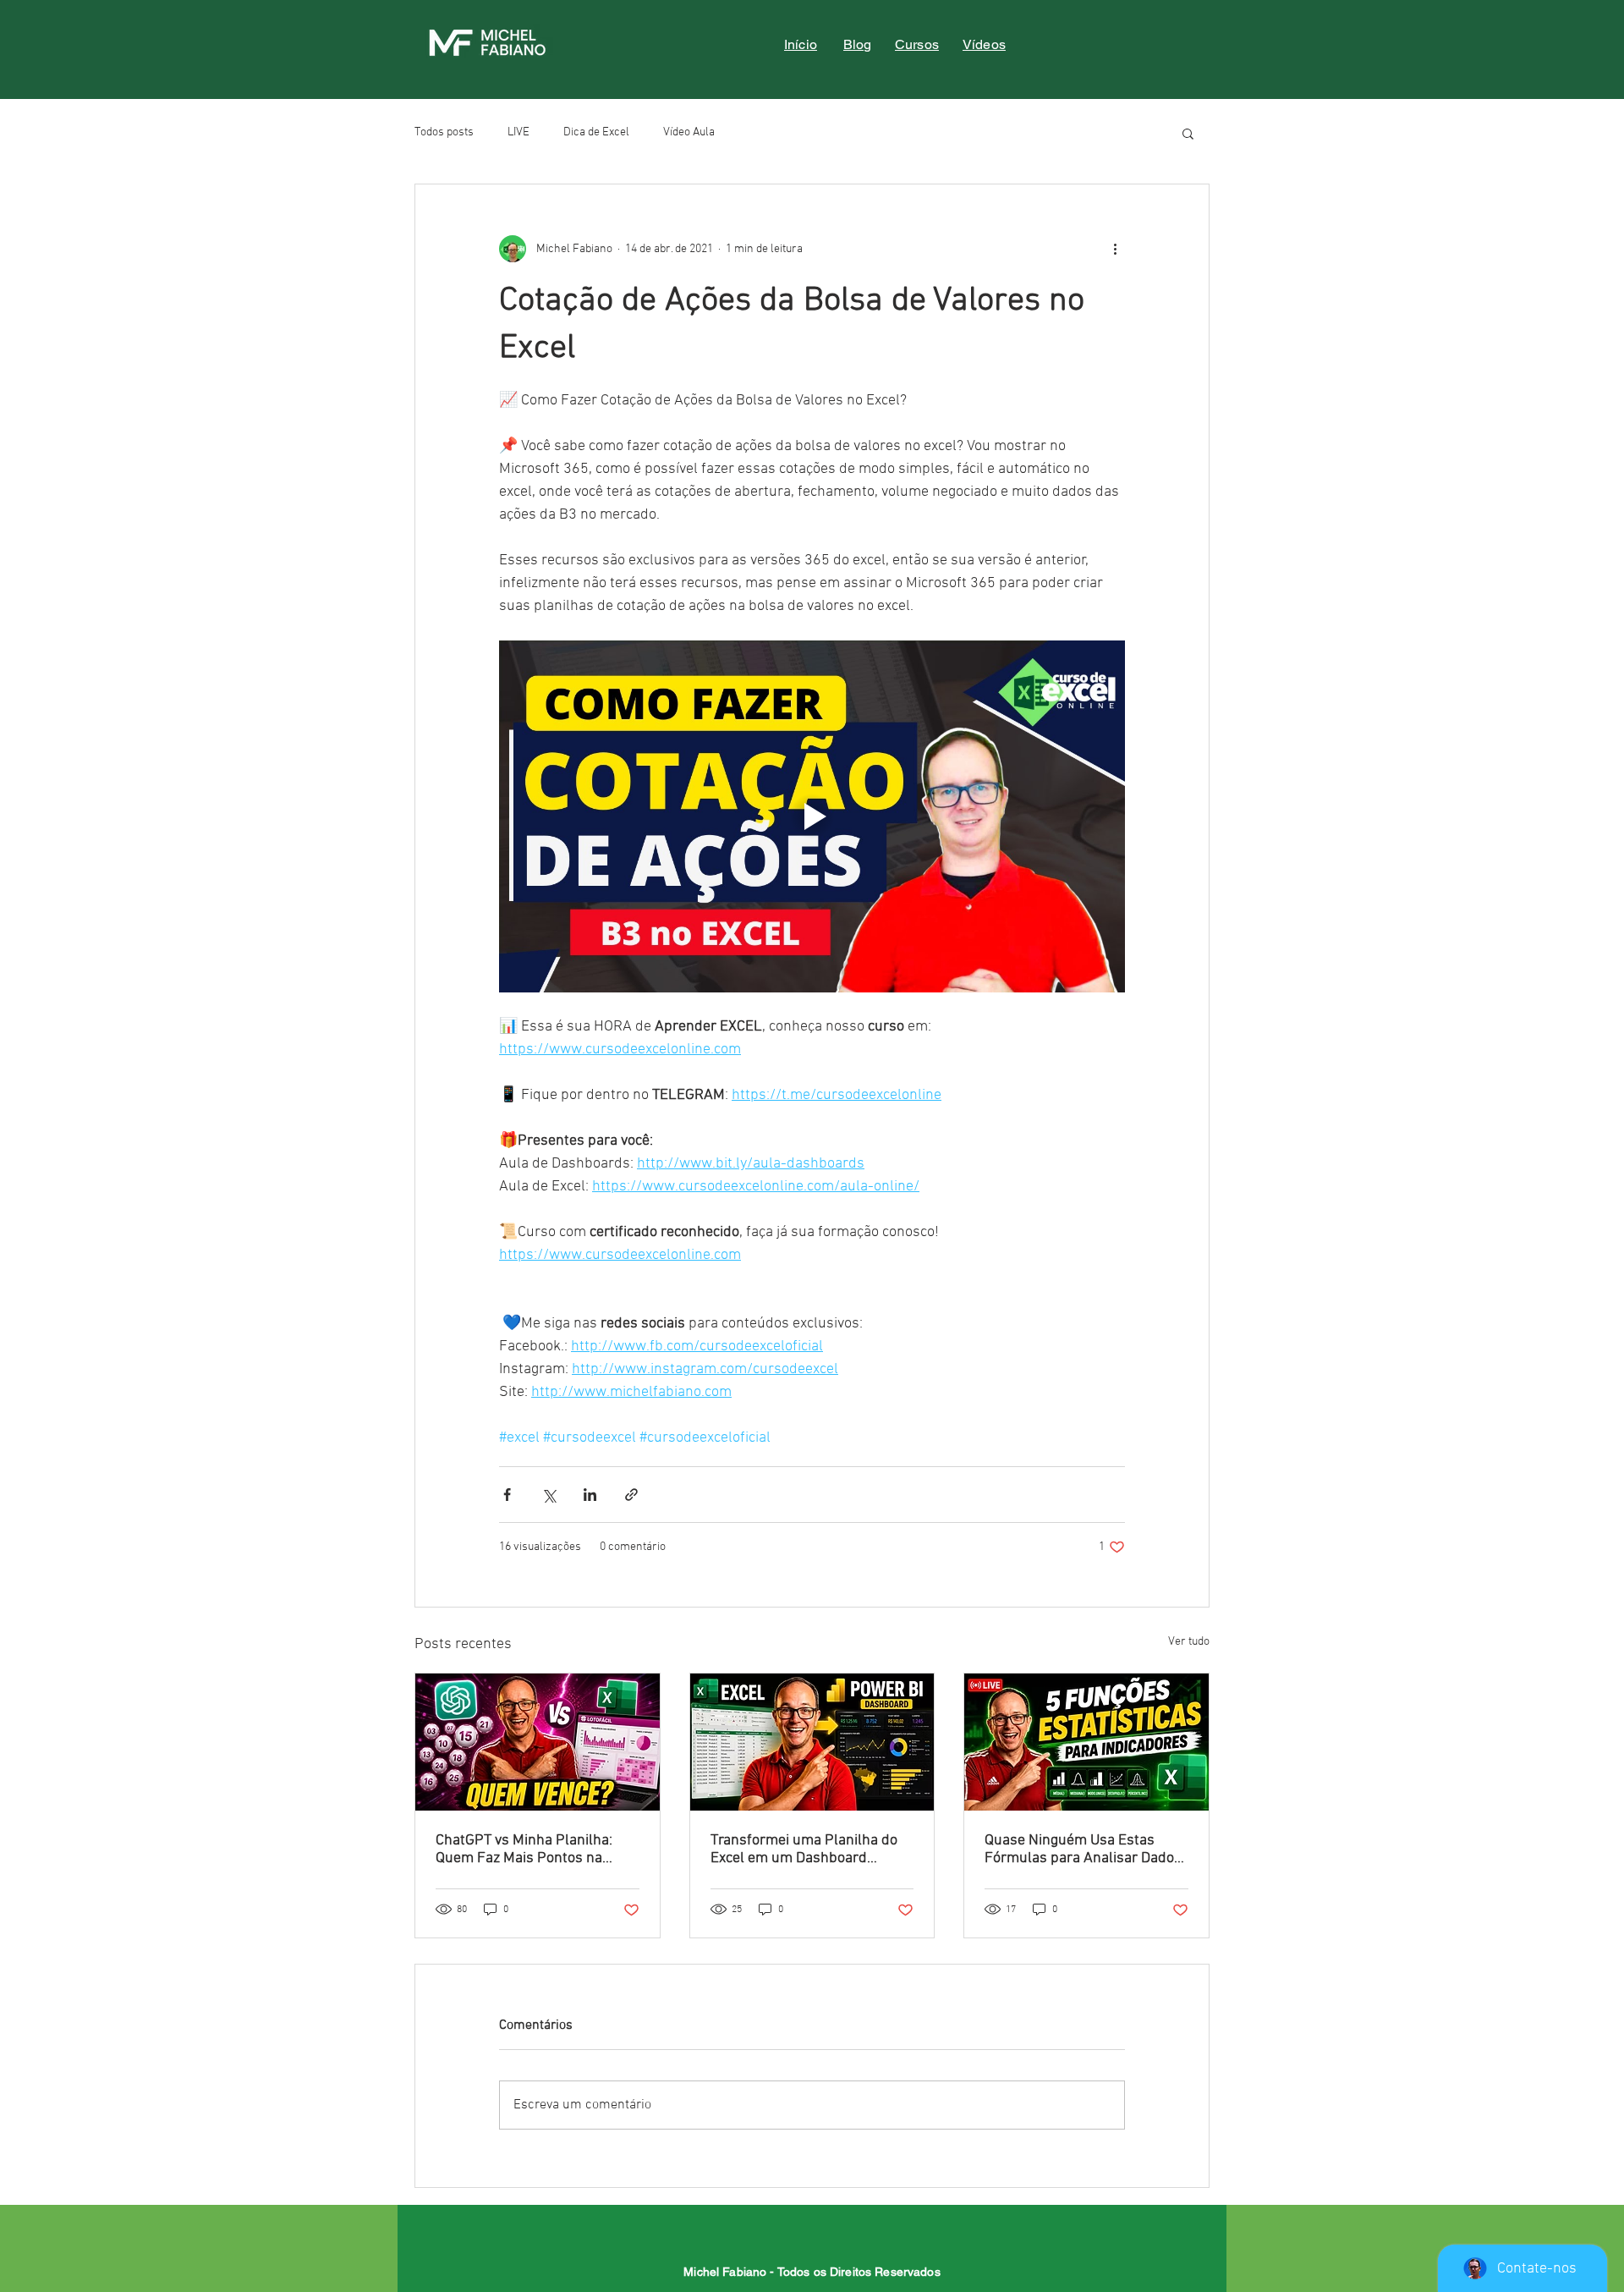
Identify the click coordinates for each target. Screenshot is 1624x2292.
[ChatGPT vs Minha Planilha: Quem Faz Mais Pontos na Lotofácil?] (538, 1742)
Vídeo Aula (689, 132)
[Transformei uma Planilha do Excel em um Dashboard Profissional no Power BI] (812, 1742)
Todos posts (444, 132)
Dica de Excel (596, 132)
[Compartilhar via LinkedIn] (590, 1495)
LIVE (518, 132)
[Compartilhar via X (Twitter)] (549, 1495)
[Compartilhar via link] (631, 1495)
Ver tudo (1189, 1642)
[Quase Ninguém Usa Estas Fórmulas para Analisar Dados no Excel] (1086, 1742)
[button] (1188, 133)
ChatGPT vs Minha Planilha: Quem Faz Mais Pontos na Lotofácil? (524, 1850)
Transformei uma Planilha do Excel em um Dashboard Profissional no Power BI (804, 1850)
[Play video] (812, 816)
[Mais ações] (1115, 249)
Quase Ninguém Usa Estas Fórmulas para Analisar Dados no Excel (1083, 1850)
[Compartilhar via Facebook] (507, 1495)
